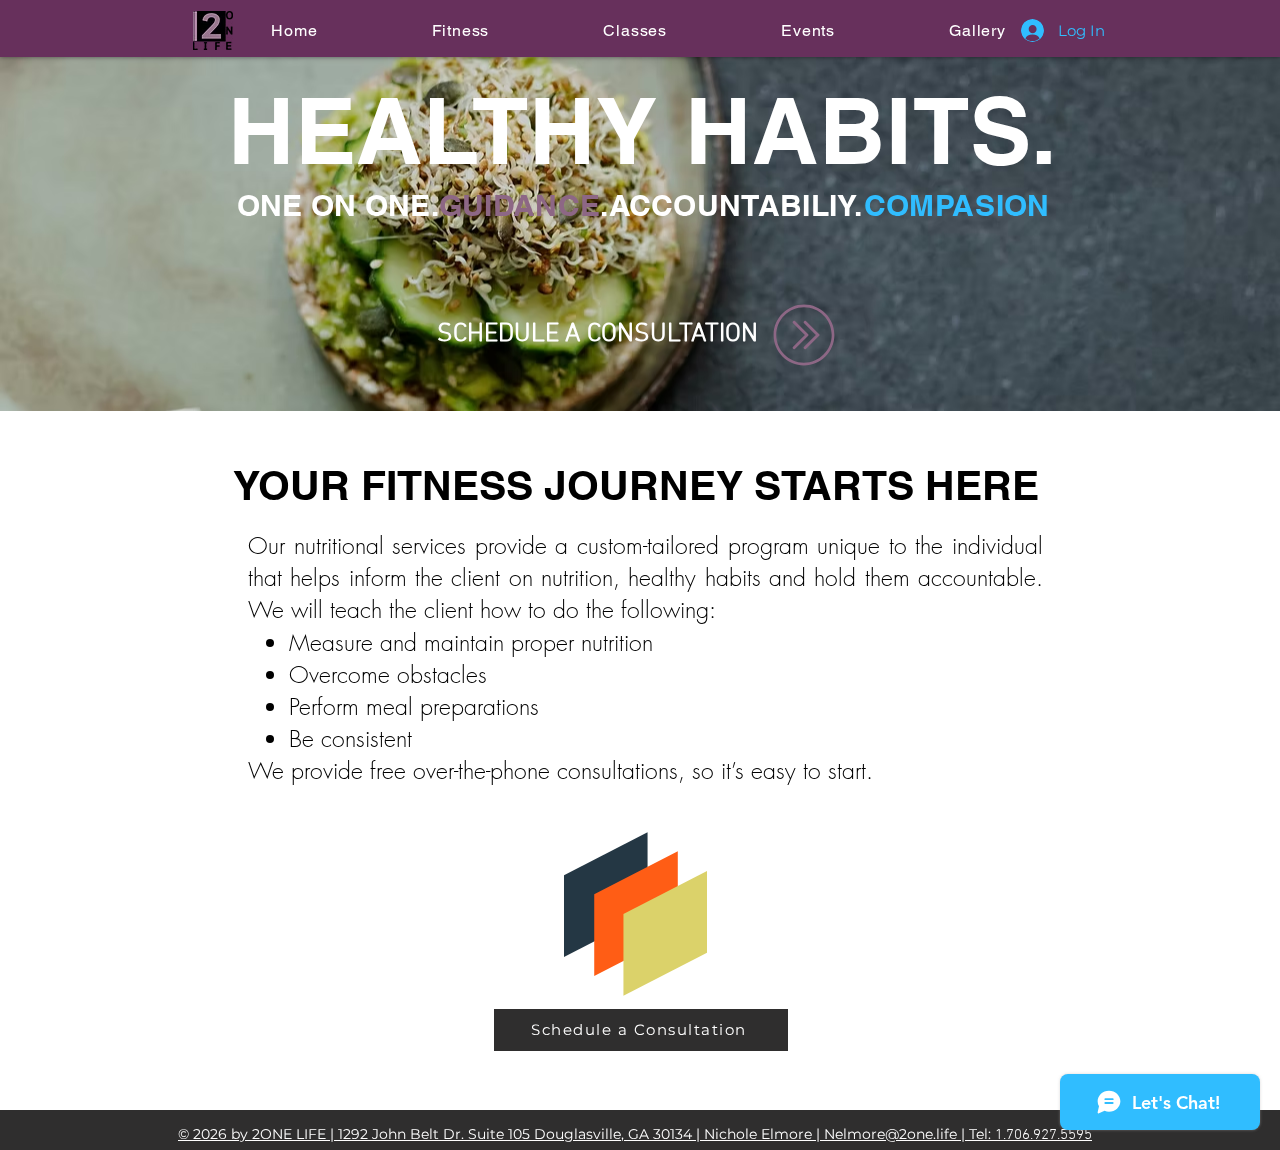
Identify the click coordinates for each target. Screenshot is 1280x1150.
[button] (460, 30)
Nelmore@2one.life (890, 1134)
